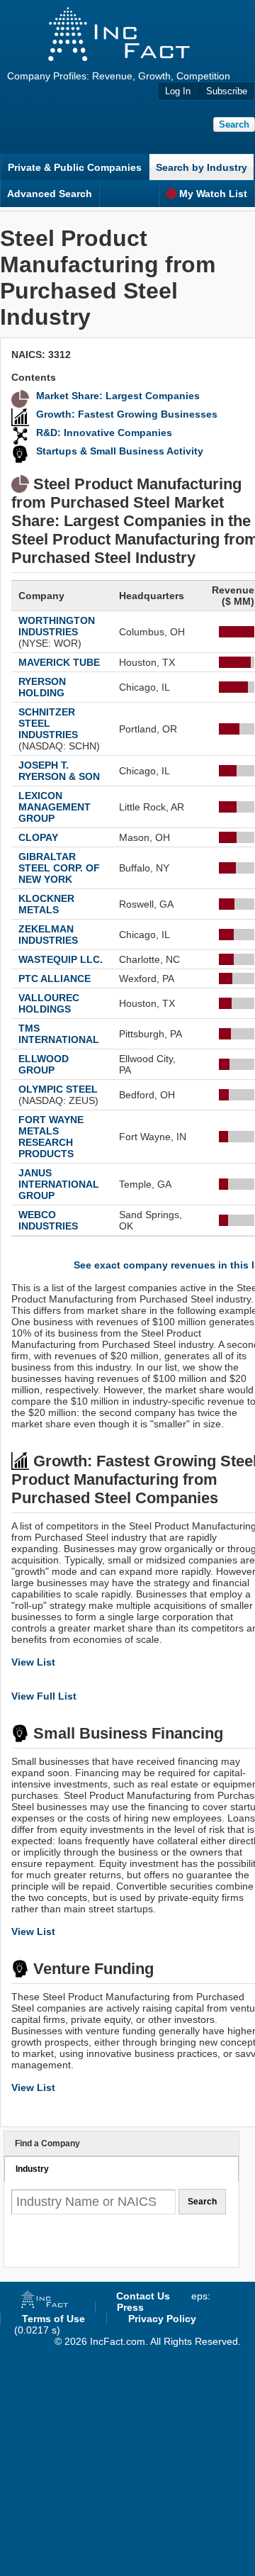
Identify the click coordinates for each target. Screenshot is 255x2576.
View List (33, 1662)
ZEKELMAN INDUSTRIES (48, 935)
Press (130, 2307)
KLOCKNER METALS (46, 904)
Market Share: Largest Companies (118, 396)
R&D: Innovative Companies (104, 433)
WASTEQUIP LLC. (61, 959)
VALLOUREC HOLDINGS (49, 1003)
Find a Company (47, 2143)
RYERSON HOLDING (42, 687)
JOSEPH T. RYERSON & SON (59, 771)
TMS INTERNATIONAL (59, 1034)
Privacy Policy (162, 2319)
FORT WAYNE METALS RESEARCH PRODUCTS (51, 1137)
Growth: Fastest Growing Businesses (127, 414)
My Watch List (213, 194)
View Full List (44, 1696)
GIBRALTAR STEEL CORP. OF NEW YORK (59, 868)
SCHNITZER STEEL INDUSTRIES (48, 723)
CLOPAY (38, 837)
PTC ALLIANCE (55, 978)
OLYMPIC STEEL (58, 1089)
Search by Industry (202, 167)
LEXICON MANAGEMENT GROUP (55, 807)
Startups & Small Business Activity (120, 451)
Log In (178, 91)
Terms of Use (53, 2319)
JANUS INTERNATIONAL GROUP (59, 1184)
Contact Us (143, 2296)
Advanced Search (50, 194)
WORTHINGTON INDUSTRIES (57, 626)
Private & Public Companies (75, 167)
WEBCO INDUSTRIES (48, 1220)
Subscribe (227, 91)
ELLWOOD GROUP (44, 1064)
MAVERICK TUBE (59, 662)
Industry (32, 2169)
